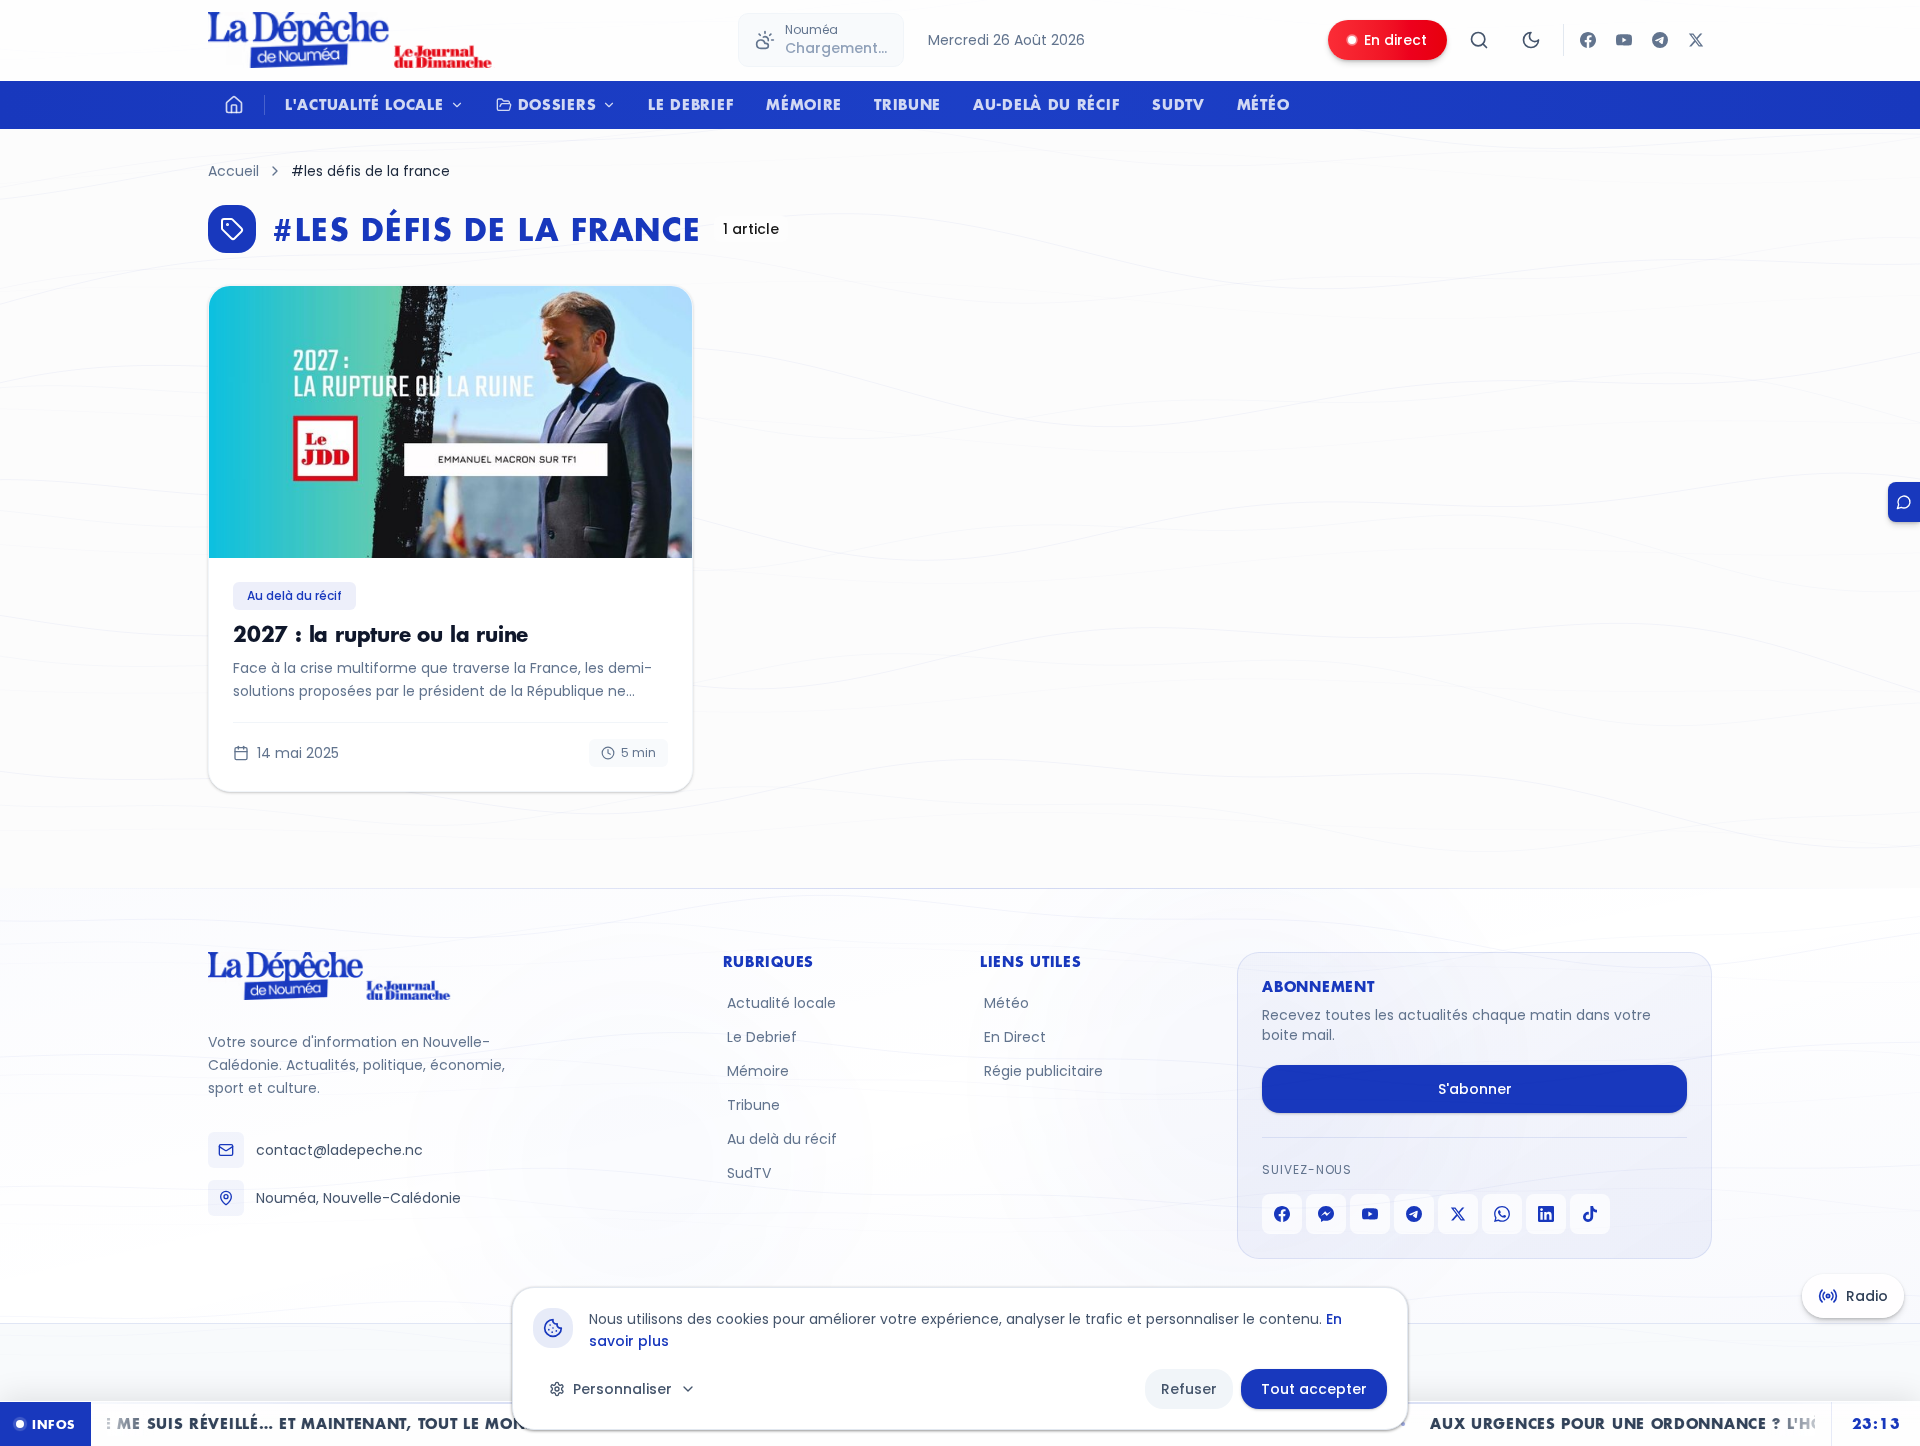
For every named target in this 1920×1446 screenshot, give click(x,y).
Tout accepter (1314, 1389)
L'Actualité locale (364, 104)
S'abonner (1475, 1089)
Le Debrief (691, 104)
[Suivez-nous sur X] (1696, 40)
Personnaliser (622, 1389)
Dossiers (557, 104)
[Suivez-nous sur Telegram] (1660, 40)
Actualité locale (781, 1003)
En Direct (1015, 1037)
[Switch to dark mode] (1531, 40)
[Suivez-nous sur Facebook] (1588, 40)
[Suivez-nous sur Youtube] (1624, 40)
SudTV (1178, 104)
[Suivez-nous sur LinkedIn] (1546, 1214)
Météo (1263, 104)
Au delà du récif (782, 1139)
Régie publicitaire (1043, 1071)
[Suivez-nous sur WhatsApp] (1502, 1214)
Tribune (907, 104)
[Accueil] (234, 105)
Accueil (233, 171)
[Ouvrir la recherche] (1479, 40)
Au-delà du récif (1046, 104)
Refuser (1189, 1389)
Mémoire (804, 104)
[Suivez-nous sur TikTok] (1590, 1214)
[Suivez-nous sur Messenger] (1326, 1214)
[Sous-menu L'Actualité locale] (462, 105)
